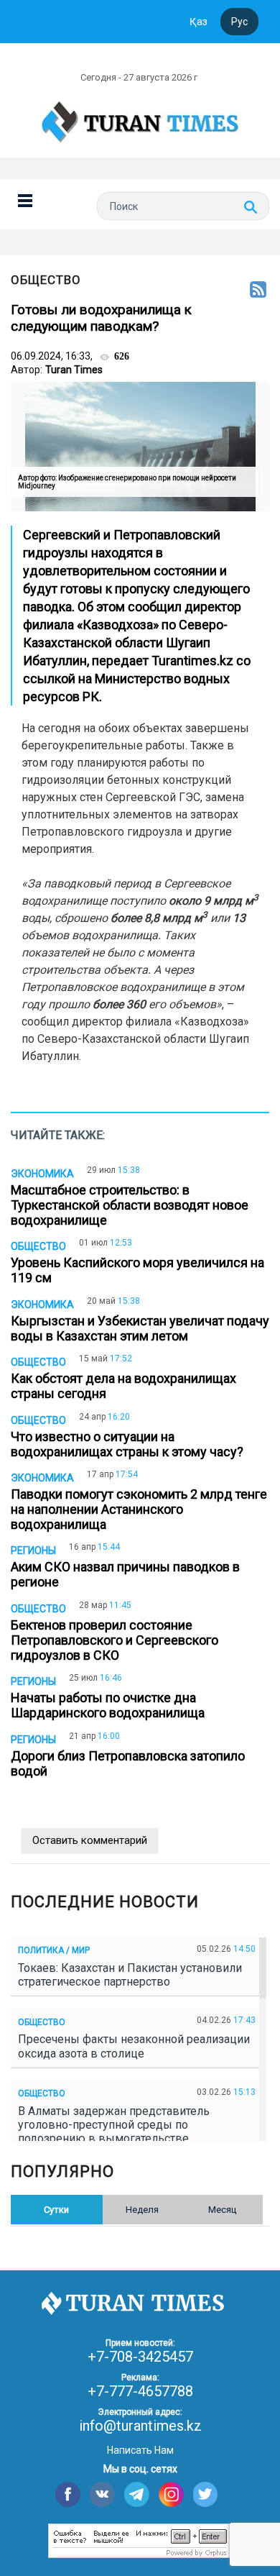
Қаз (199, 22)
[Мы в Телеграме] (137, 2494)
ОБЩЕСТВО (46, 280)
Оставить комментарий (90, 1840)
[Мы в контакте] (102, 2494)
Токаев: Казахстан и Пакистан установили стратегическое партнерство (130, 1975)
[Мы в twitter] (206, 2494)
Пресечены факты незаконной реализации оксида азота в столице (134, 2046)
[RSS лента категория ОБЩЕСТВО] (258, 291)
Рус (239, 22)
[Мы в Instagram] (171, 2494)
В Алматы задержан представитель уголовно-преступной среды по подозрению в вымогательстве (114, 2125)
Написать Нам (140, 2450)
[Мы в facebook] (68, 2494)
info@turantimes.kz (140, 2426)
